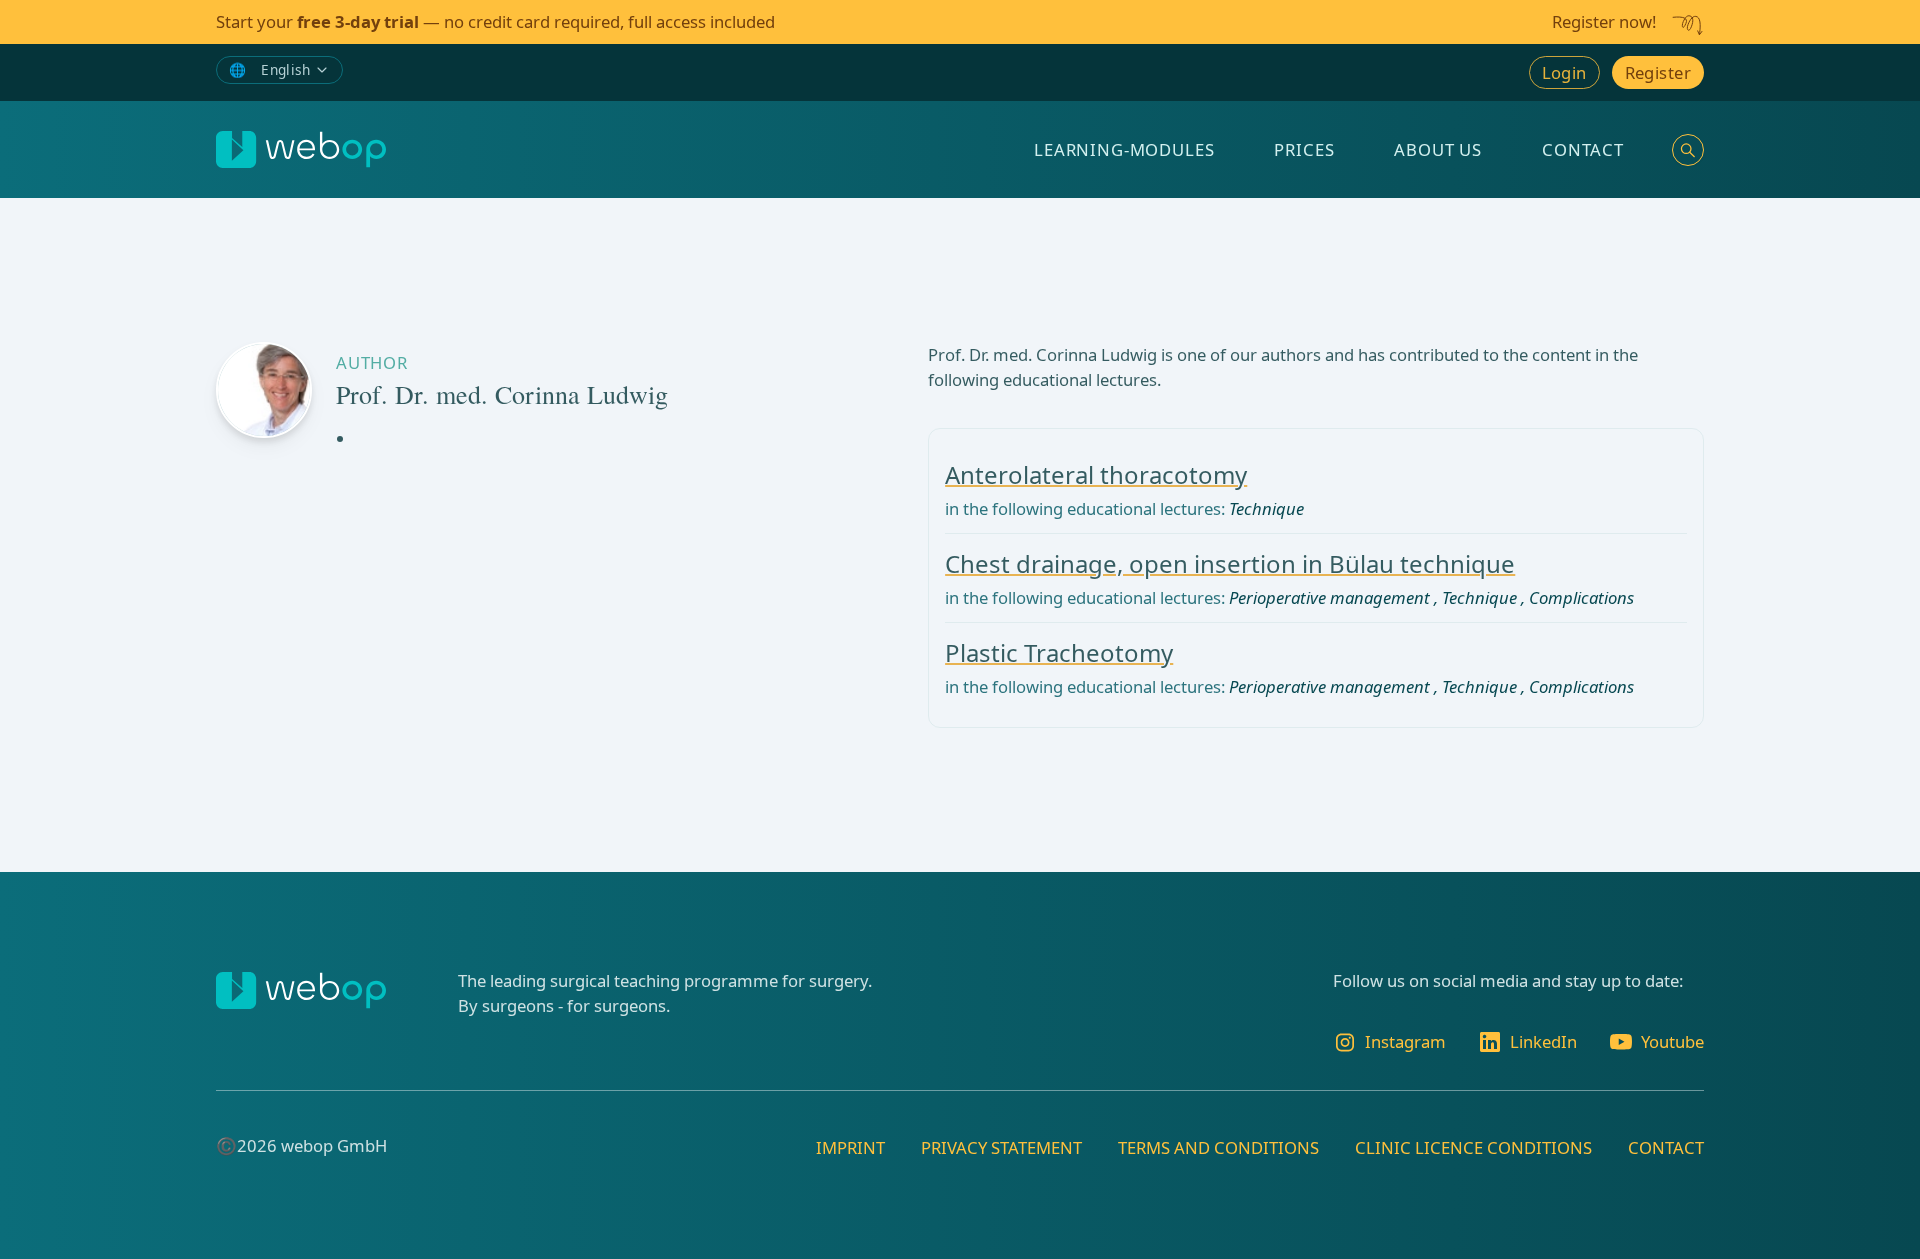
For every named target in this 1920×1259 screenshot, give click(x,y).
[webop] (301, 149)
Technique (1266, 508)
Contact (1583, 149)
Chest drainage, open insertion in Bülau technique (1230, 563)
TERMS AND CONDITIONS (1218, 1147)
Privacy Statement (1001, 1147)
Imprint (850, 1147)
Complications (1581, 597)
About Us (1438, 149)
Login (1564, 72)
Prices (1304, 149)
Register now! (1604, 21)
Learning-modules (1124, 149)
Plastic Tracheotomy (1059, 652)
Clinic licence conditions (1473, 1147)
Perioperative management (1329, 597)
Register (1658, 72)
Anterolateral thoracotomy (1096, 474)
